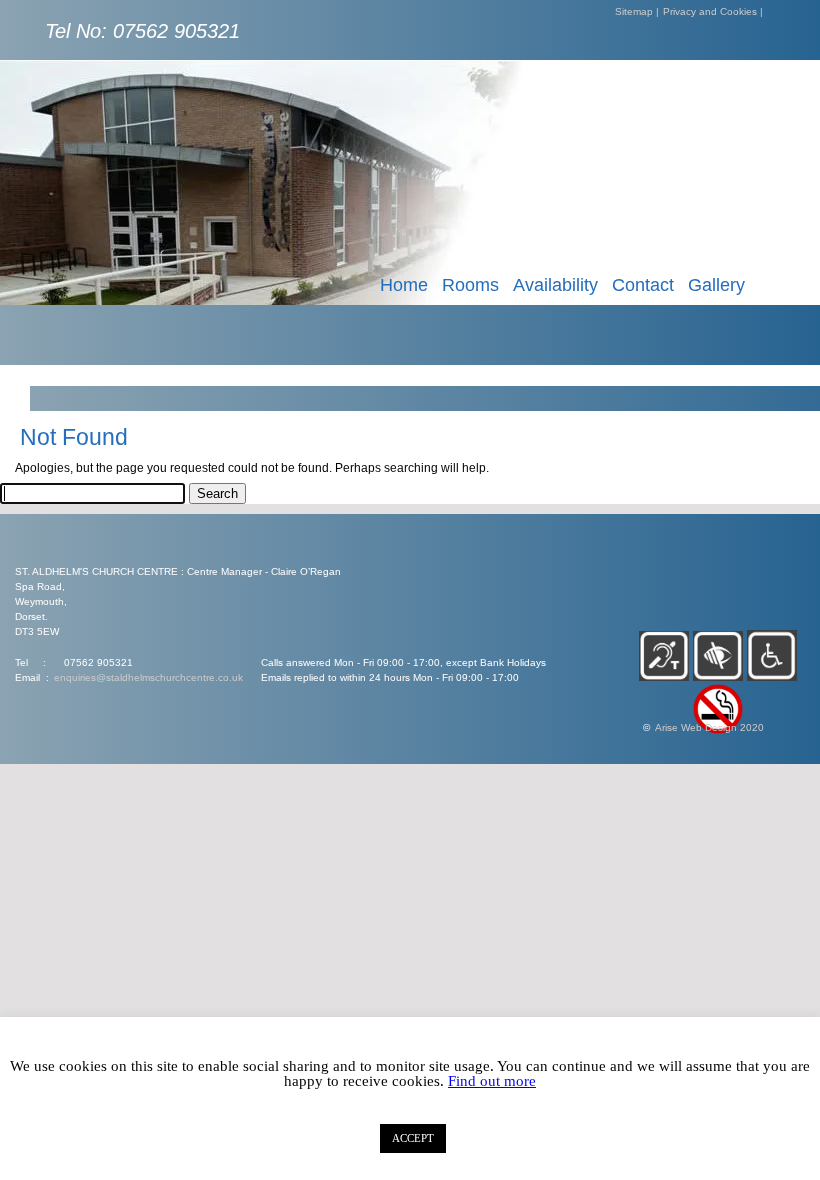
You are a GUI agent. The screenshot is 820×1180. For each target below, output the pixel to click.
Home (404, 285)
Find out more (492, 1081)
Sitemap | (637, 11)
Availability (555, 285)
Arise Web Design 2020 (709, 727)
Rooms (470, 285)
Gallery (716, 285)
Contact (643, 285)
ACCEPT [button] (413, 1138)
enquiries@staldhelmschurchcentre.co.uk (148, 677)
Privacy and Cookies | (713, 11)
